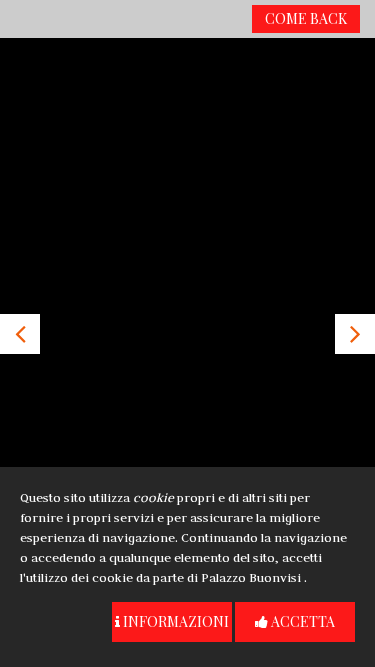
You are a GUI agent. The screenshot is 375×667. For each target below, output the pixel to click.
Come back (306, 18)
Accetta (301, 621)
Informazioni (174, 621)
